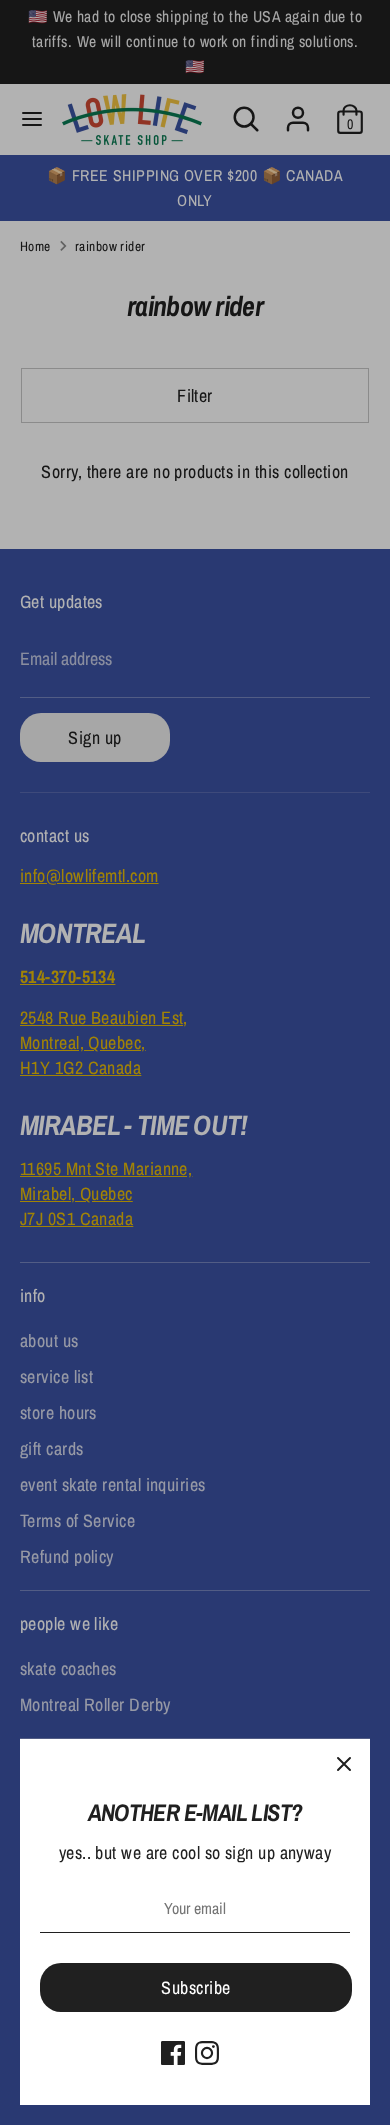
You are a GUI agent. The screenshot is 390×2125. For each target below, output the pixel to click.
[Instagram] (207, 2053)
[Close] (344, 1765)
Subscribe (195, 1987)
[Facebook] (173, 2053)
